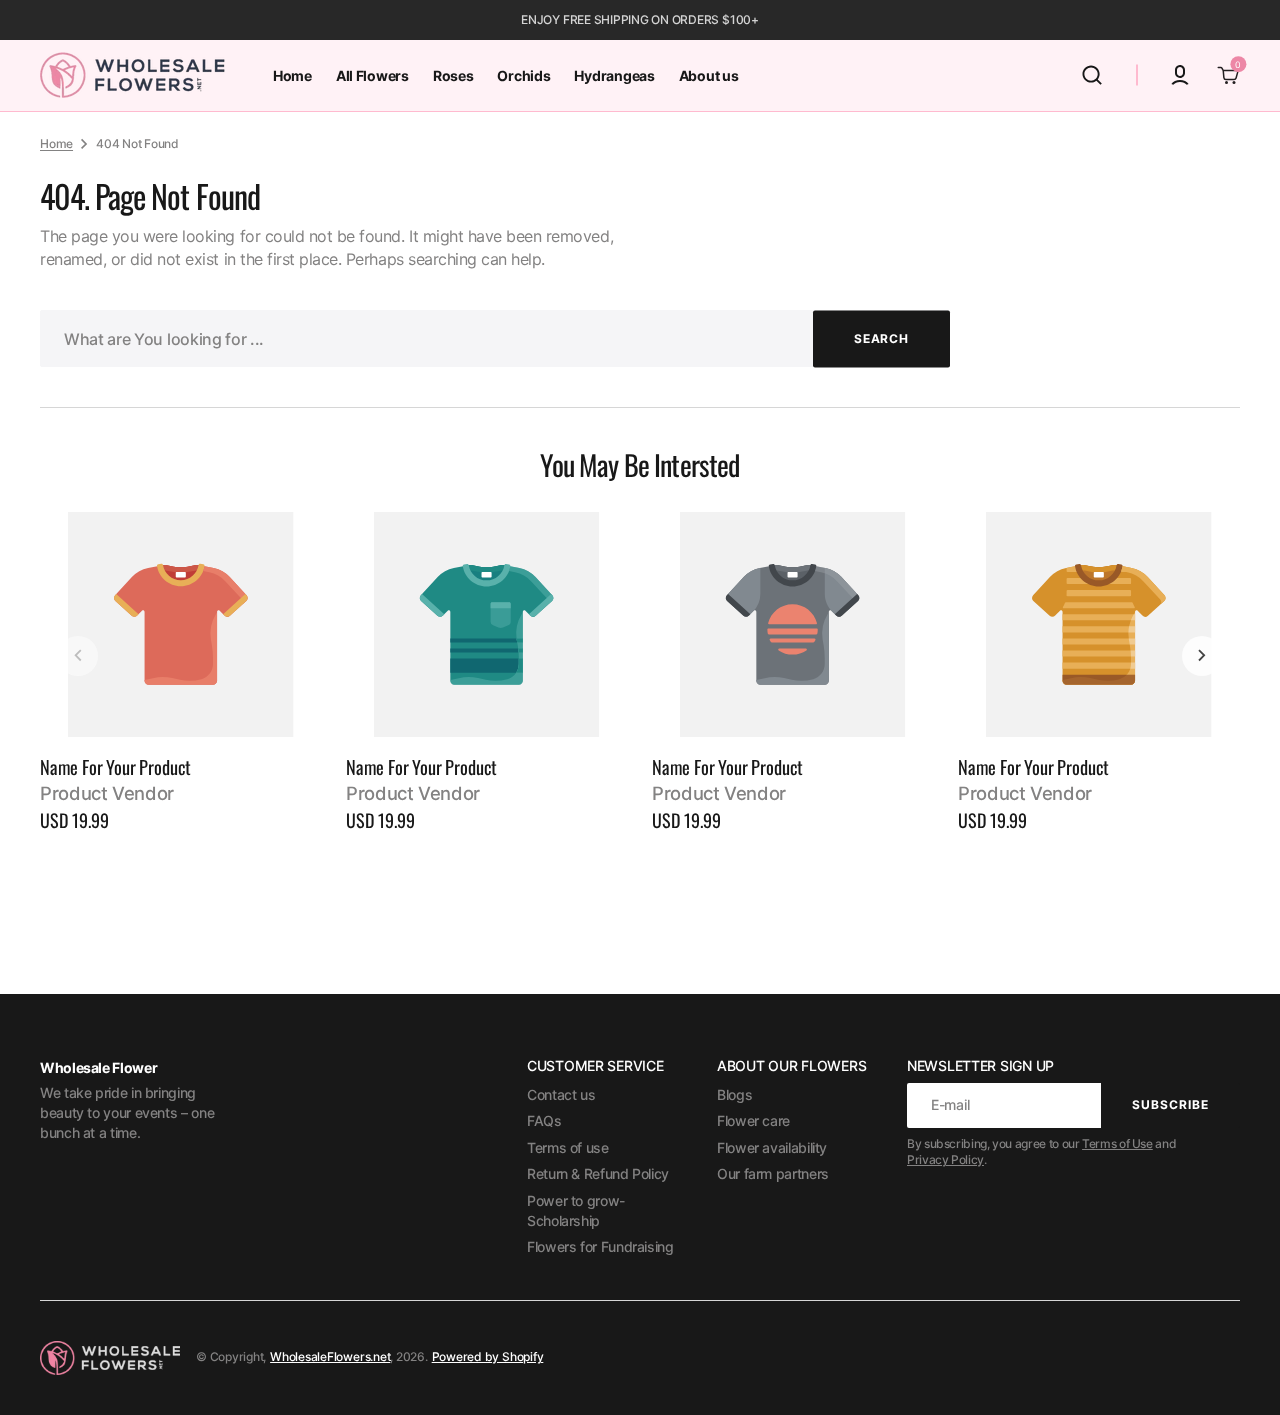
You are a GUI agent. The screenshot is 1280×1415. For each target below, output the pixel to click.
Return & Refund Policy (598, 1173)
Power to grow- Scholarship (576, 1210)
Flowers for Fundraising (600, 1246)
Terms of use (568, 1147)
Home (56, 143)
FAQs (544, 1120)
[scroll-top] (1237, 1372)
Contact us (561, 1094)
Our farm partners (773, 1173)
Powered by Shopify (488, 1356)
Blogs (734, 1094)
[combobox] (495, 338)
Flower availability (772, 1147)
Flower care (753, 1120)
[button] (1092, 75)
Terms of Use (1117, 1143)
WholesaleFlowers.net (330, 1356)
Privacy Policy (945, 1159)
